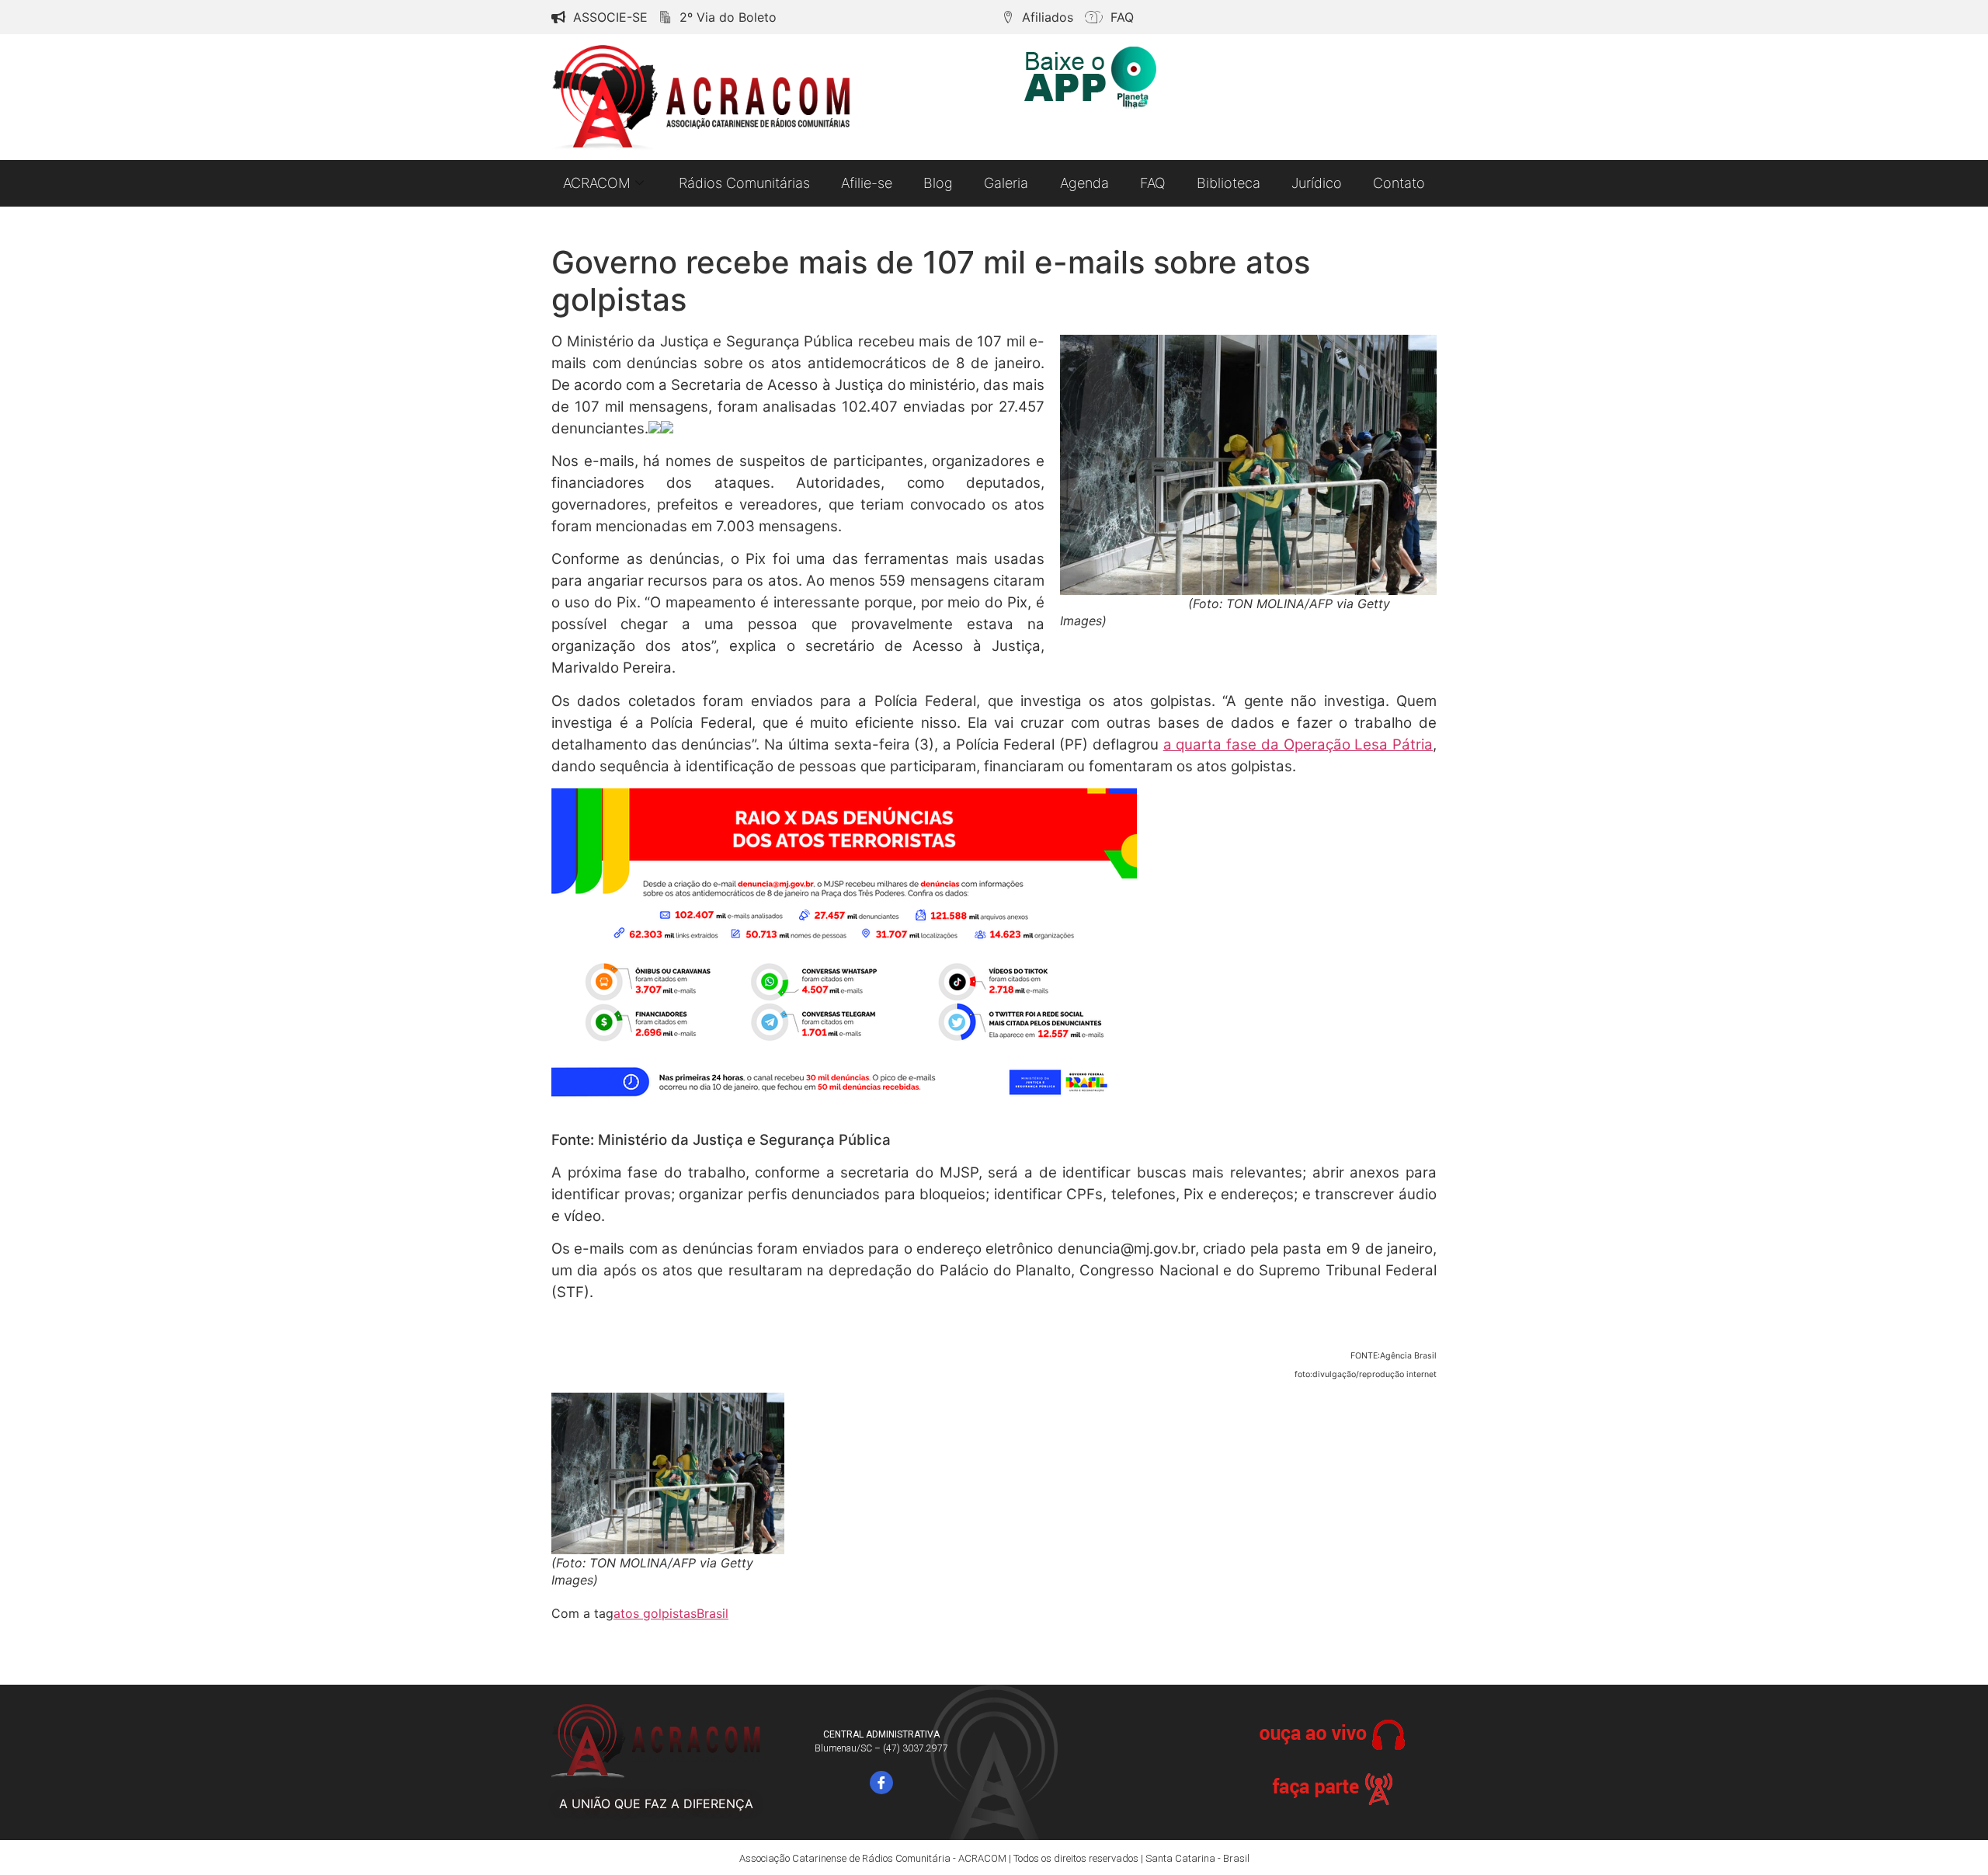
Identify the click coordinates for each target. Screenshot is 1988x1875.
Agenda (1084, 183)
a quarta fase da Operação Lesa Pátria (1298, 744)
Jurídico (1317, 183)
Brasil (712, 1613)
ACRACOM (597, 183)
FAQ (1153, 183)
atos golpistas (655, 1613)
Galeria (1006, 183)
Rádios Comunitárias (744, 183)
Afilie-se (867, 183)
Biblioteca (1229, 183)
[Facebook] (881, 1783)
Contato (1399, 183)
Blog (938, 183)
